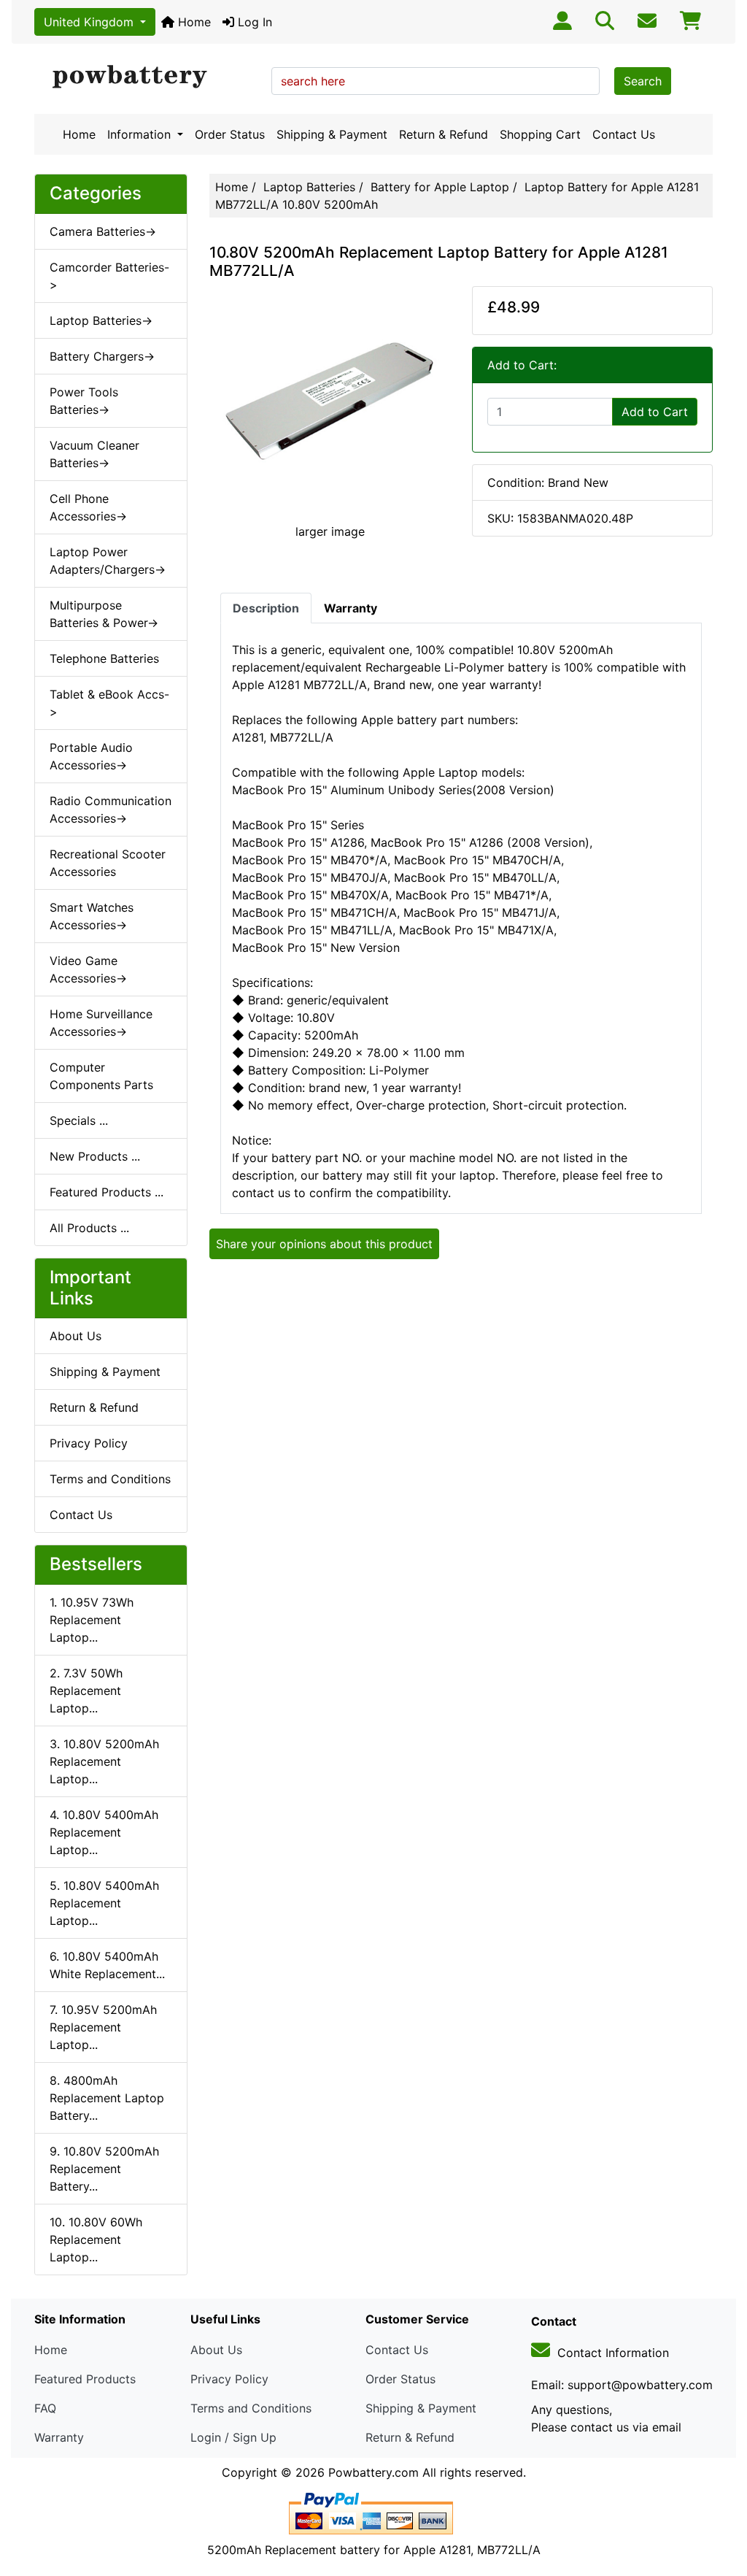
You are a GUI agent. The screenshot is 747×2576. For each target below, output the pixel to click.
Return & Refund (444, 134)
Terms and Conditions (110, 1479)
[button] (720, 2504)
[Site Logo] (148, 77)
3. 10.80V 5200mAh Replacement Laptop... (104, 1761)
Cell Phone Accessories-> (88, 507)
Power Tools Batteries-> (84, 401)
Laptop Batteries (309, 187)
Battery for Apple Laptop (440, 187)
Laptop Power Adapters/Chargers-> (108, 561)
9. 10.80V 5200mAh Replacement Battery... (104, 2169)
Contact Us (624, 134)
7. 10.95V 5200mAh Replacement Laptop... (103, 2027)
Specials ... (79, 1120)
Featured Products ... (107, 1192)
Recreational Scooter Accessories (108, 863)
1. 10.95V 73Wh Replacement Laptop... (92, 1620)
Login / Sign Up (233, 2437)
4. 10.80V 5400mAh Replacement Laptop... (104, 1832)
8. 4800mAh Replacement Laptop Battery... (107, 2098)
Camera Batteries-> (103, 231)
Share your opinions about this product (324, 1244)
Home (193, 22)
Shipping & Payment (332, 134)
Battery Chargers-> (102, 356)
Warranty (59, 2437)
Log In (253, 22)
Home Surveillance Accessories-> (101, 1023)
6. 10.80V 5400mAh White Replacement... (107, 1965)
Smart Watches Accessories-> (92, 916)
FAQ (45, 2408)
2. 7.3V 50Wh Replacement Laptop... (86, 1691)
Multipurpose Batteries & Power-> (104, 614)
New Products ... (95, 1156)
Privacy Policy (89, 1443)
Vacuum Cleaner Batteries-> (94, 454)
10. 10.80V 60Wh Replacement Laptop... (96, 2239)
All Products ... (89, 1228)
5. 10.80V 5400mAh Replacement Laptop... (104, 1903)
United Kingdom (90, 22)
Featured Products (85, 2379)
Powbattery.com (373, 2472)
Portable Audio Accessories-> (91, 756)
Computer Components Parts (101, 1076)
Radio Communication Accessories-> (111, 810)
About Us (76, 1336)
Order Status (230, 134)
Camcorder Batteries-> (109, 276)
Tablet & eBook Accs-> (109, 703)
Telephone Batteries (104, 658)
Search (643, 81)
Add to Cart (655, 412)
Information (141, 134)
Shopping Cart (540, 134)
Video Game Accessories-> (88, 969)
